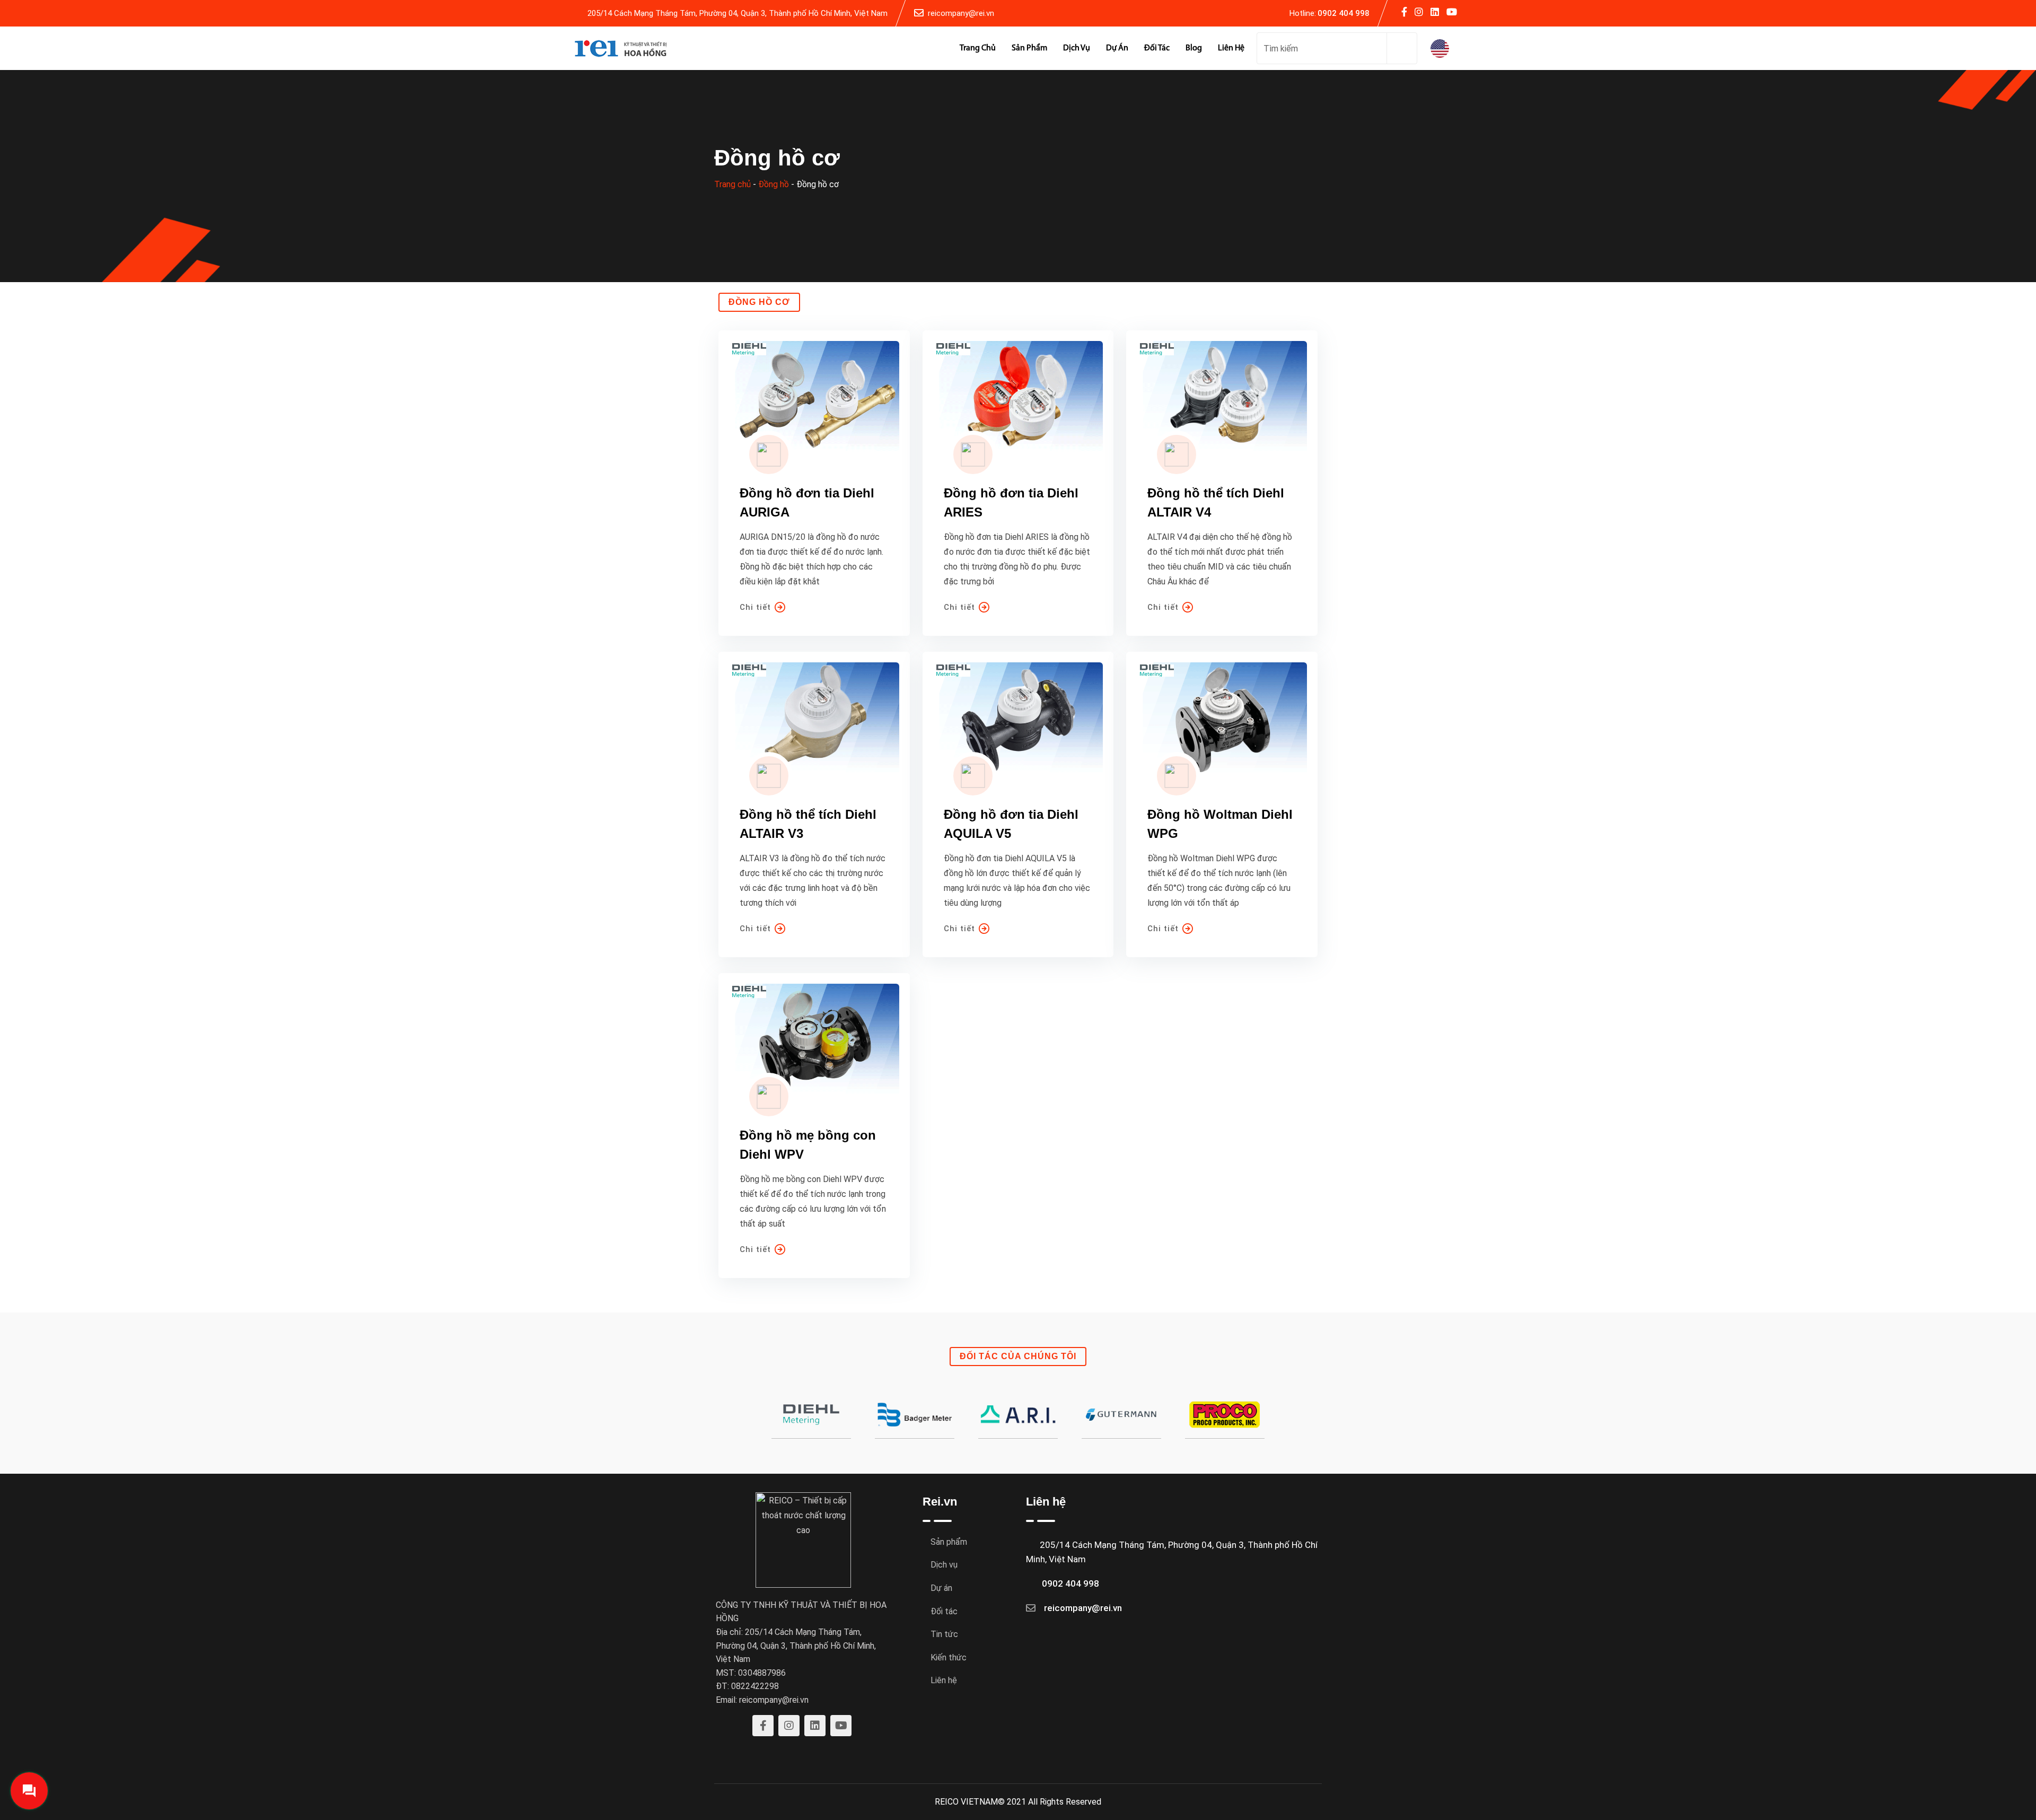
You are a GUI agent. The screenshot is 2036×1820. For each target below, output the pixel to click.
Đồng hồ (774, 184)
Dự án (1117, 48)
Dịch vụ (1077, 48)
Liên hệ (1231, 48)
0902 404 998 (1344, 13)
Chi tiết (755, 607)
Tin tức (944, 1634)
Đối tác (1157, 48)
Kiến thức (949, 1657)
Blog (1194, 48)
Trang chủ (978, 48)
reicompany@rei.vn (961, 13)
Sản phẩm (1029, 48)
